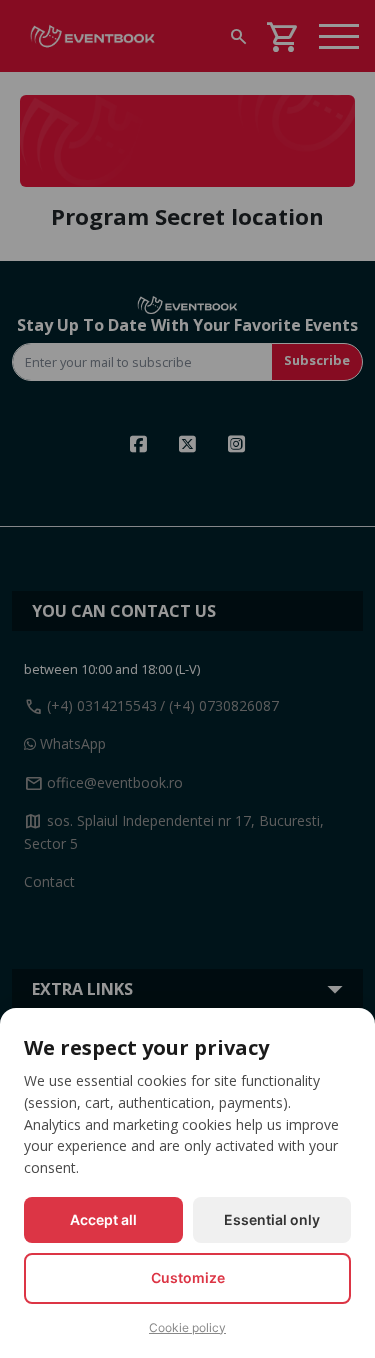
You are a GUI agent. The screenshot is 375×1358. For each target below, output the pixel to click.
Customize (188, 1277)
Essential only (272, 1219)
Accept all (103, 1219)
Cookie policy (187, 1327)
